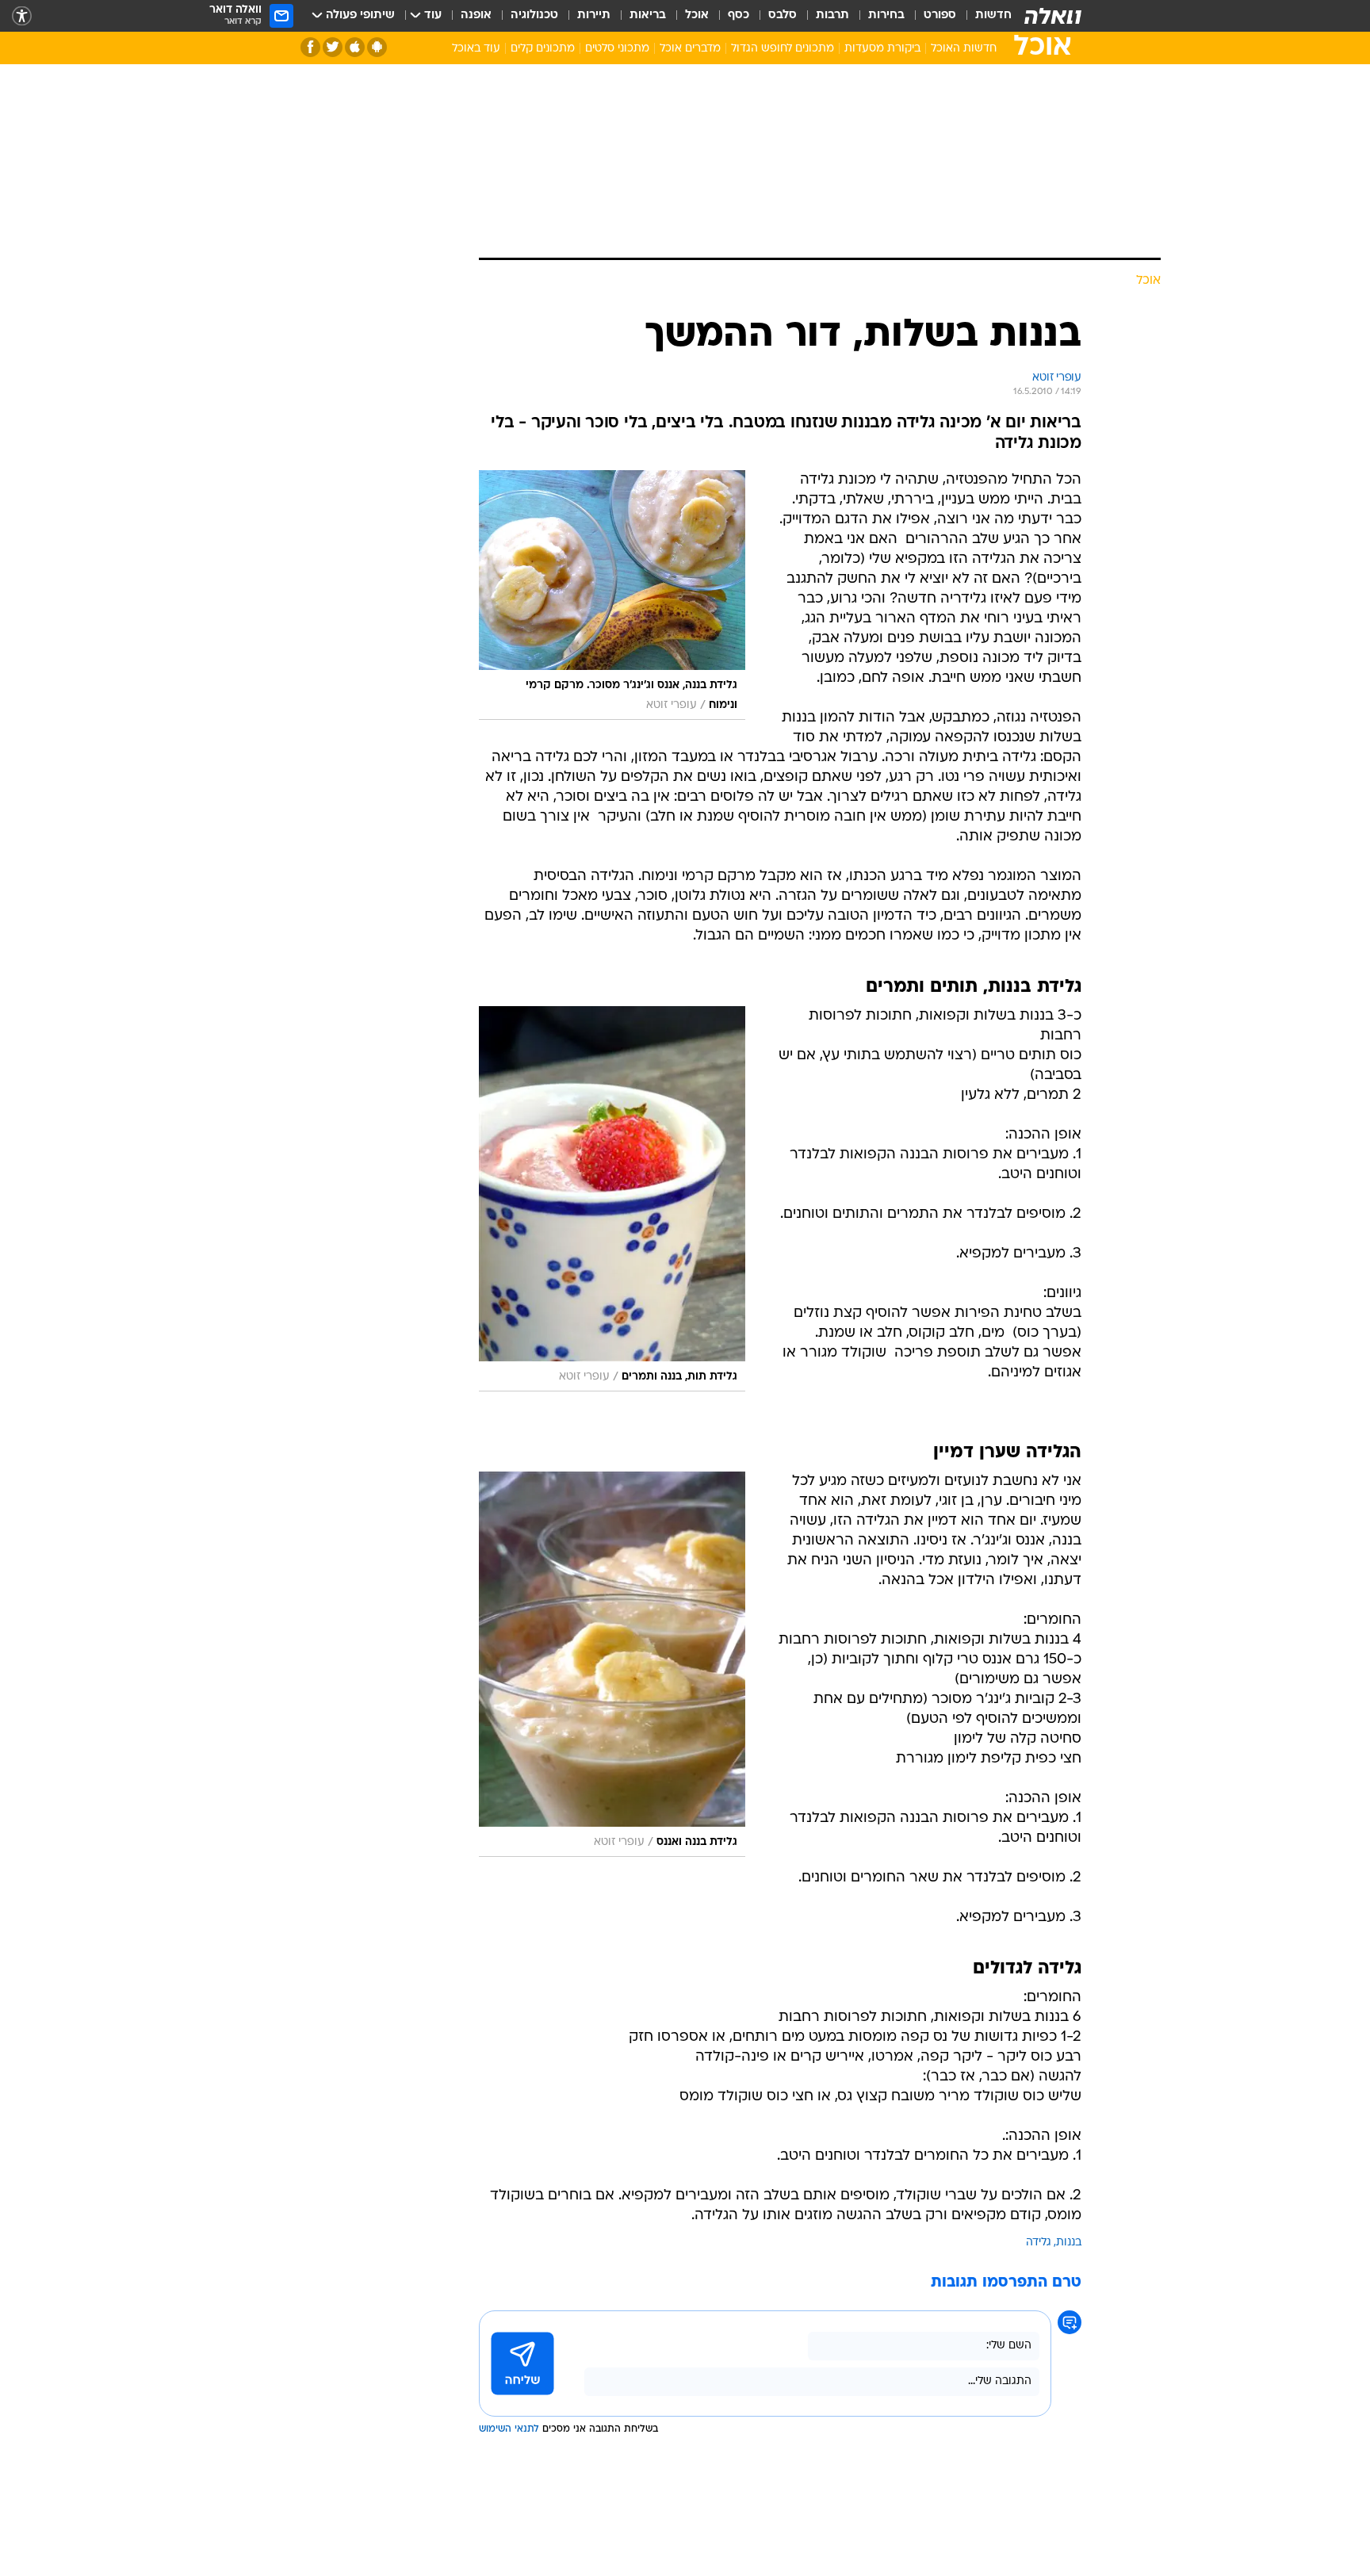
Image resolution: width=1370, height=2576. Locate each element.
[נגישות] (22, 16)
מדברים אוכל (690, 49)
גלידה (1039, 2243)
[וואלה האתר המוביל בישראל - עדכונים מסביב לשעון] (1053, 16)
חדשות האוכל (964, 49)
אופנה (476, 15)
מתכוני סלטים (617, 49)
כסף (739, 15)
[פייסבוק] (310, 47)
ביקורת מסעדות (882, 49)
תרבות (832, 15)
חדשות (993, 15)
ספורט (940, 15)
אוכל (697, 15)
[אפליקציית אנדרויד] (377, 47)
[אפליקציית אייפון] (355, 47)
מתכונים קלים (543, 49)
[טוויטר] (333, 47)
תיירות (594, 15)
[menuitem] (984, 16)
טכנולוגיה (534, 15)
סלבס (783, 15)
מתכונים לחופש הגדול (783, 49)
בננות (1069, 2243)
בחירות (886, 15)
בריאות (648, 15)
